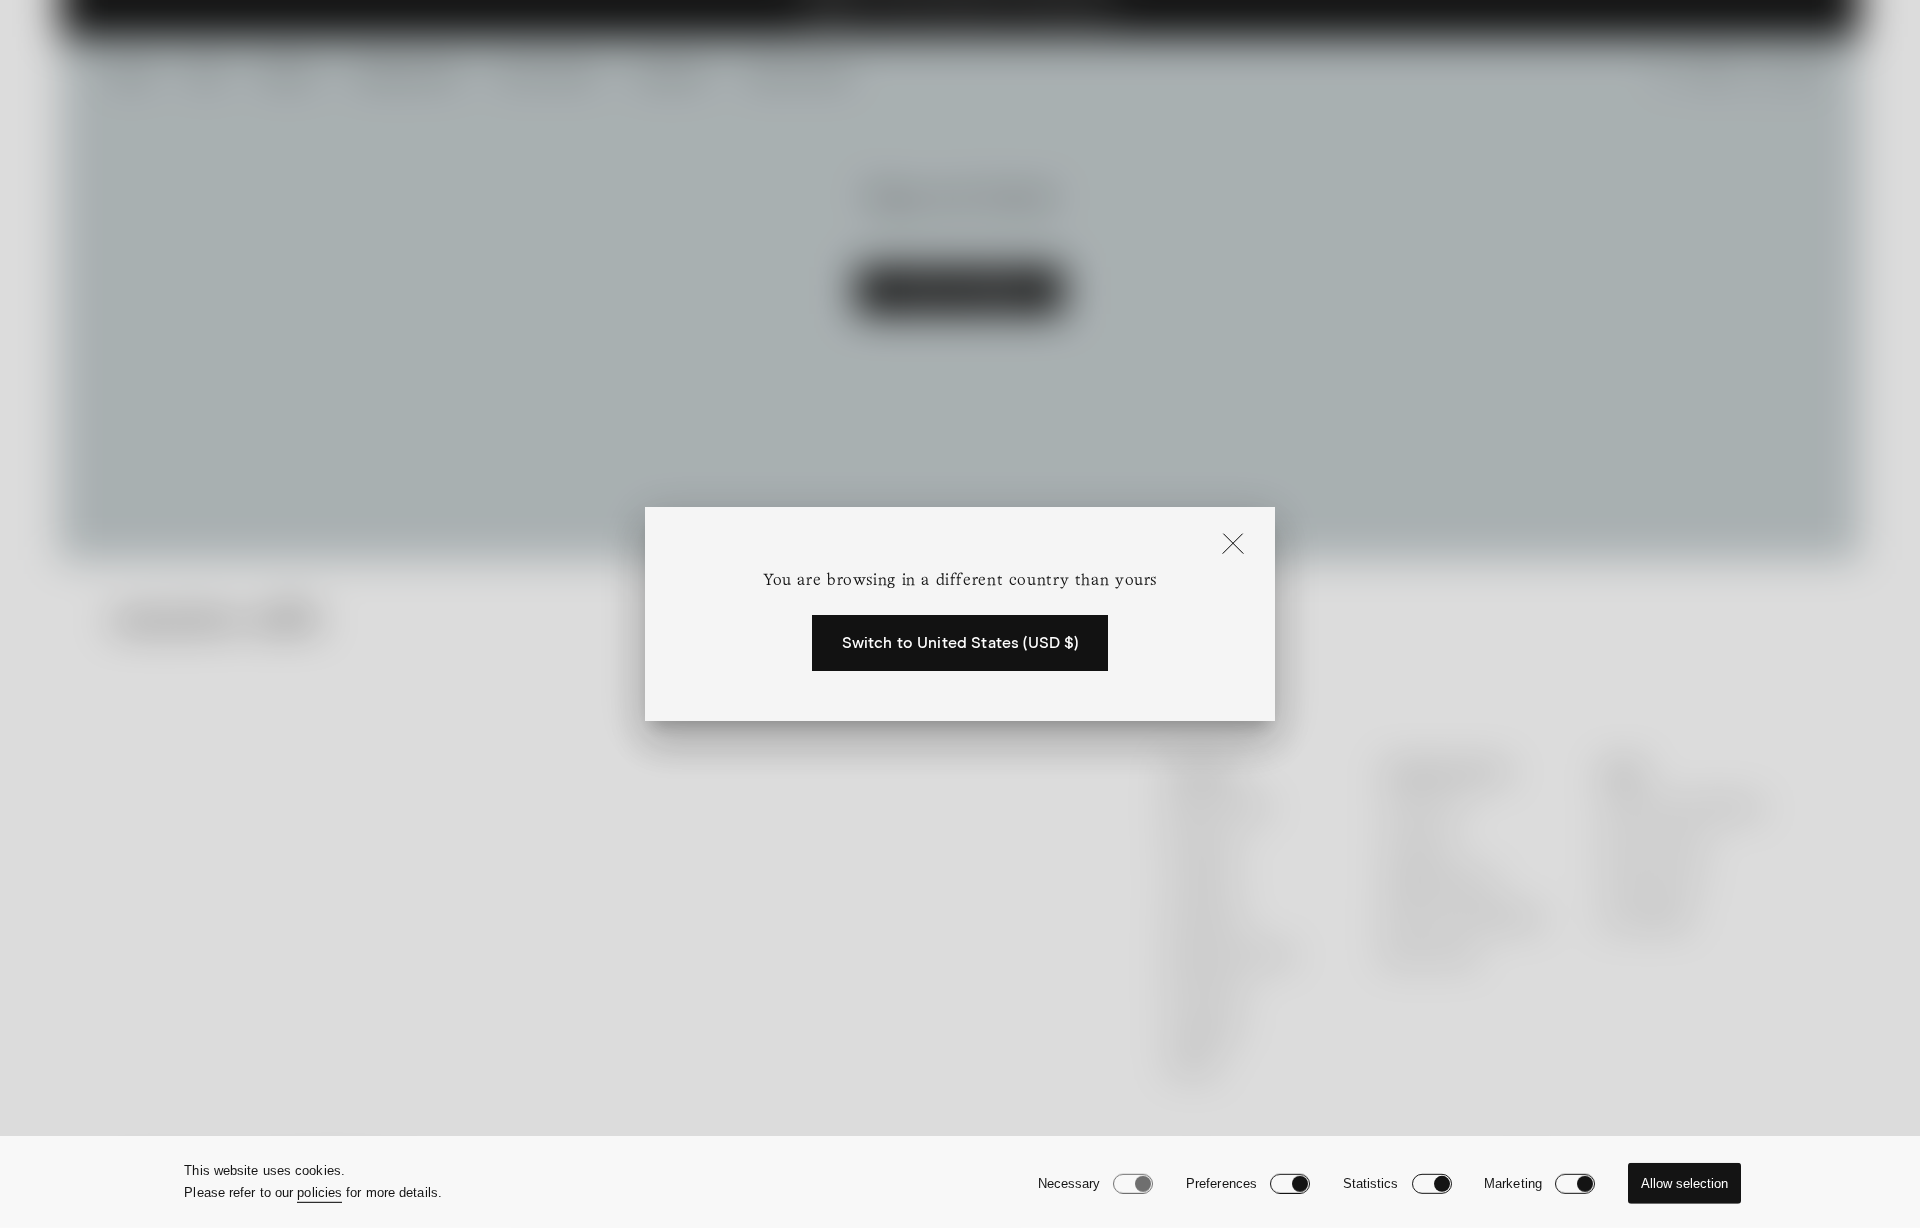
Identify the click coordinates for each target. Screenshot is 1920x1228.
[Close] (1233, 545)
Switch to (960, 643)
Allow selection (1684, 1183)
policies (319, 1192)
